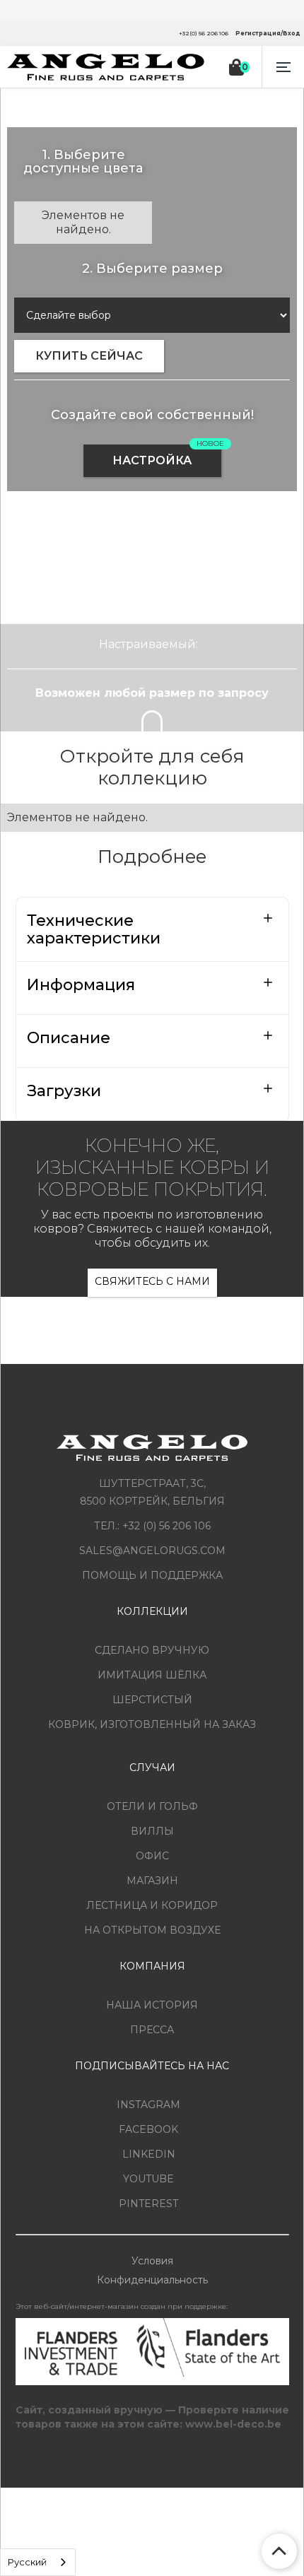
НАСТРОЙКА (152, 460)
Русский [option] (27, 2562)
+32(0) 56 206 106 (204, 33)
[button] (283, 67)
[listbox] (38, 2562)
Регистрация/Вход (268, 33)
